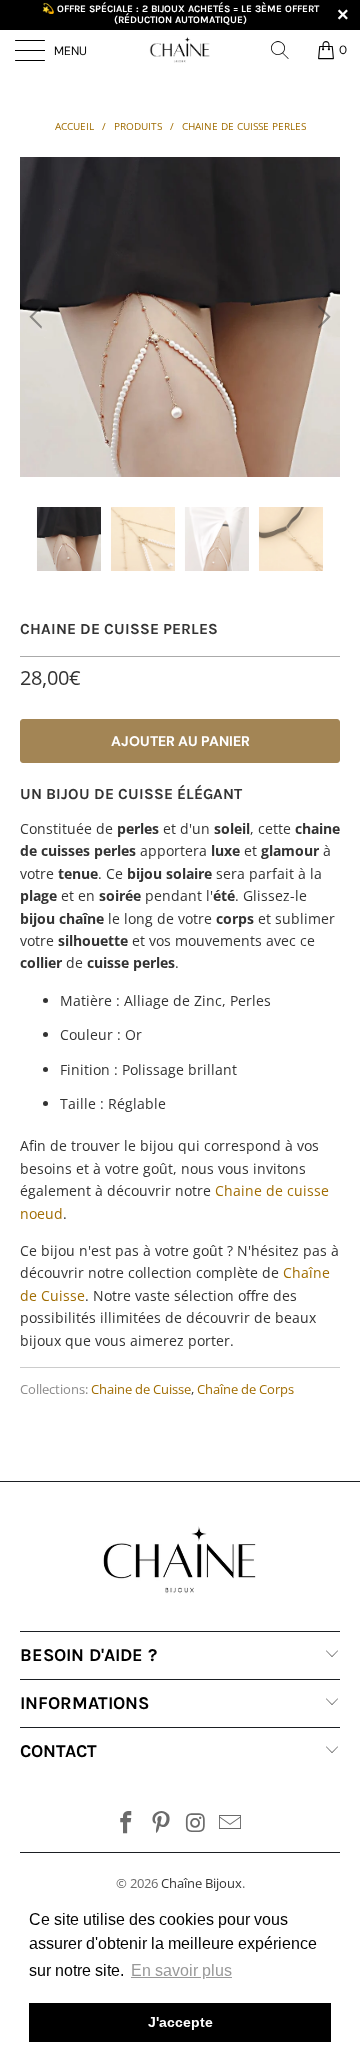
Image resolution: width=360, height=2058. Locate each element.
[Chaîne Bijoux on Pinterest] (162, 1823)
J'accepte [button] (180, 2022)
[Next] (321, 317)
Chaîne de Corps (245, 1389)
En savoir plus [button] (181, 1970)
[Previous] (39, 317)
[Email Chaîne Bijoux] (231, 1823)
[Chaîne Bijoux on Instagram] (197, 1823)
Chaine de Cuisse (141, 1389)
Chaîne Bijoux (201, 1883)
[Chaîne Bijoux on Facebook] (127, 1823)
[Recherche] (287, 50)
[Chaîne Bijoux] (180, 50)
